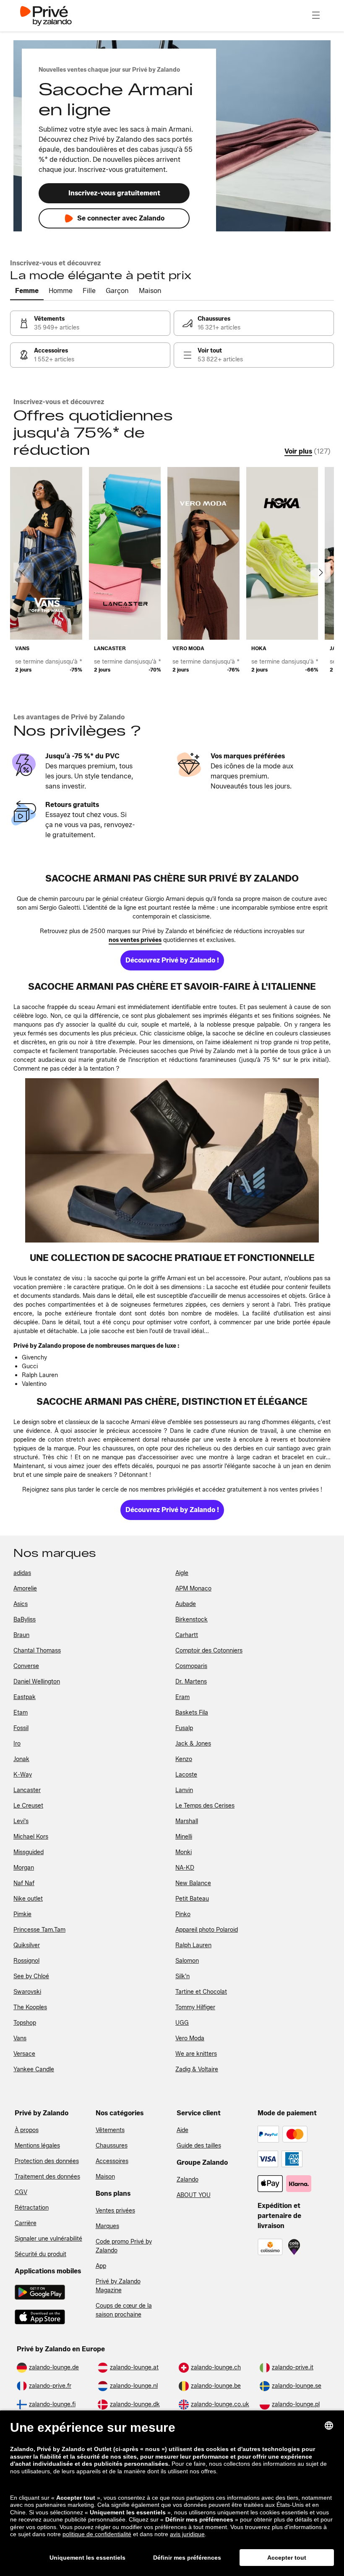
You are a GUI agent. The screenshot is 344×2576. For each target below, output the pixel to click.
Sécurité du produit (40, 2254)
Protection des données (47, 2161)
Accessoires (112, 2161)
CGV (21, 2192)
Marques (107, 2226)
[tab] (27, 291)
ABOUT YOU (194, 2195)
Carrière (26, 2223)
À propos (27, 2130)
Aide (182, 2130)
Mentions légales (37, 2146)
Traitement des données (47, 2177)
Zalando (188, 2180)
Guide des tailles (199, 2146)
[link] (90, 323)
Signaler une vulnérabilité (48, 2239)
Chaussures (112, 2146)
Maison (105, 2177)
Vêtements (110, 2130)
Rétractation (32, 2208)
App (101, 2266)
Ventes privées (115, 2211)
